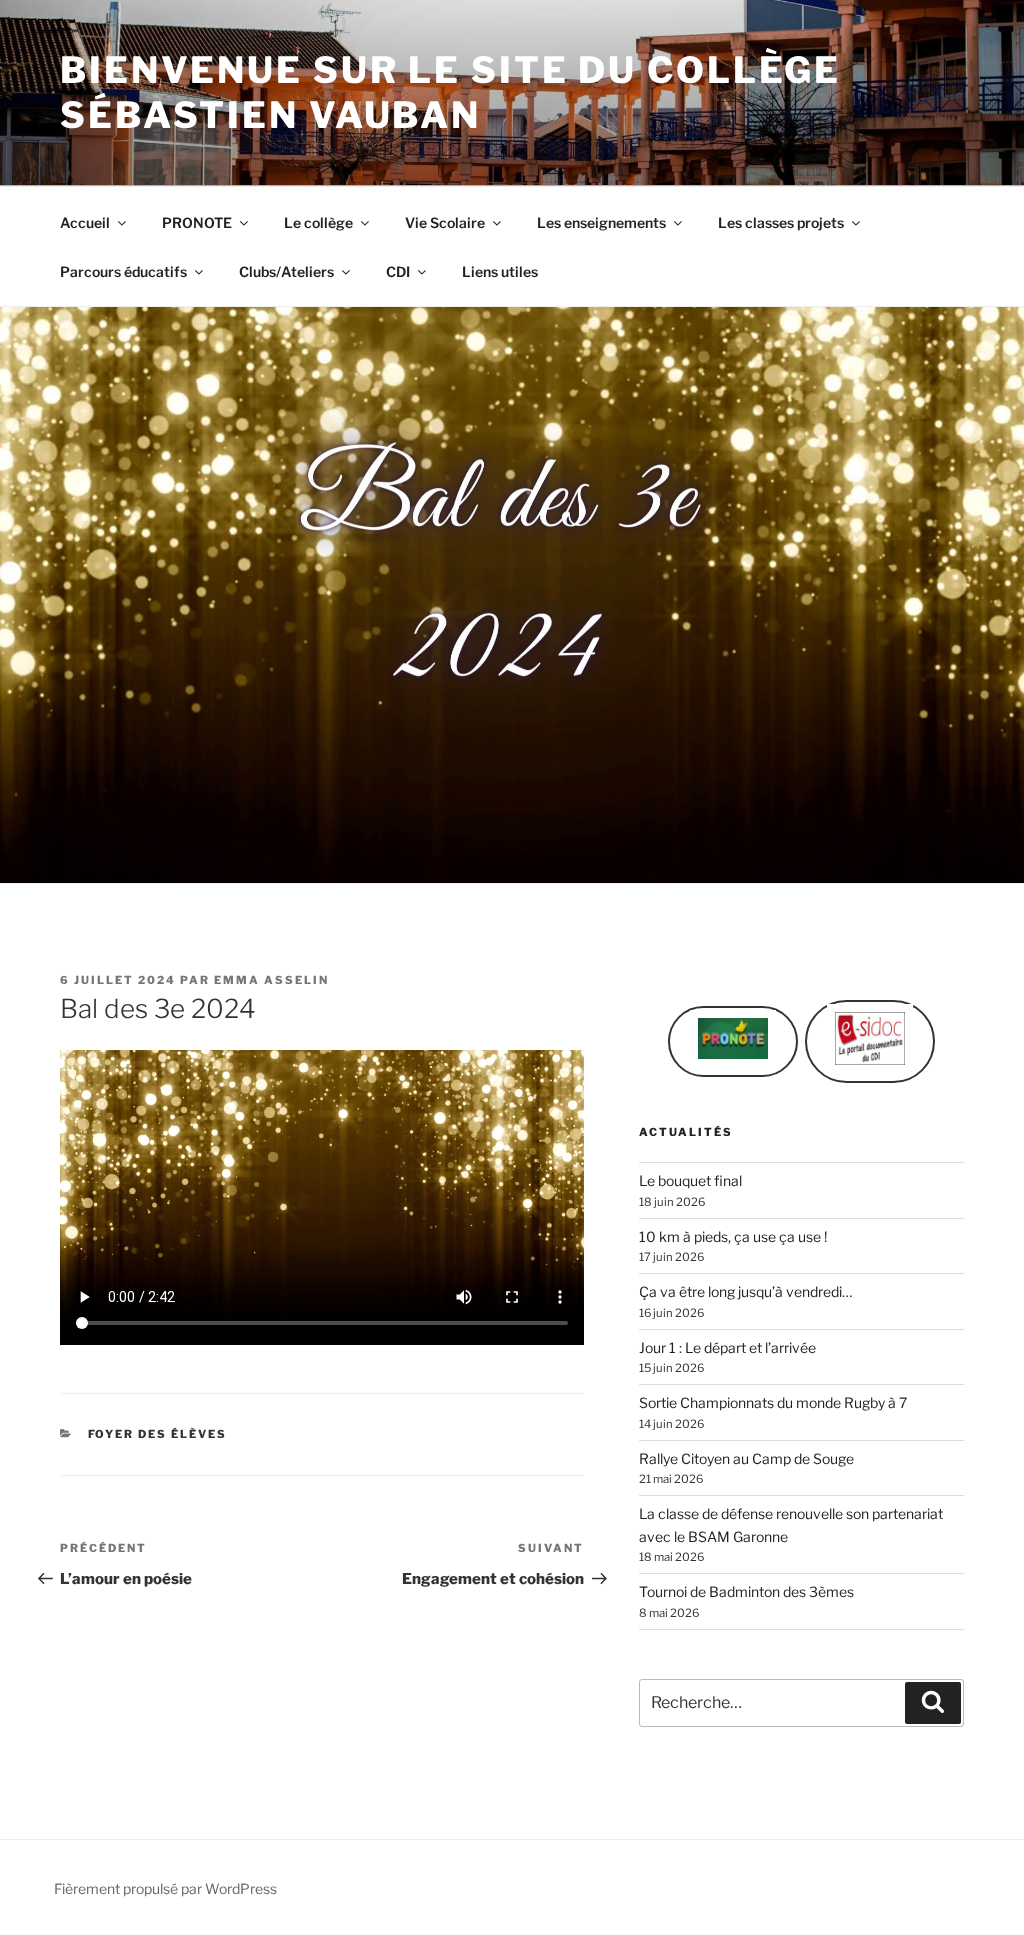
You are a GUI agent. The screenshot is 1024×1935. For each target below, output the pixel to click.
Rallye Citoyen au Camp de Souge (746, 1458)
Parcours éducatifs (123, 271)
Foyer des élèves (158, 1434)
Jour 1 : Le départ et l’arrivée (727, 1347)
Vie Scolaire (445, 222)
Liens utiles (500, 271)
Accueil (85, 222)
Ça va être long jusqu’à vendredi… (745, 1291)
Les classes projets (781, 222)
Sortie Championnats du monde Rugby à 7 (773, 1402)
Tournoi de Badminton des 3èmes (746, 1591)
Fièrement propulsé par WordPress (165, 1888)
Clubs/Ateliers (286, 271)
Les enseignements (601, 222)
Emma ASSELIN (271, 980)
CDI (398, 271)
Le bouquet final (690, 1180)
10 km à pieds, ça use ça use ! (733, 1236)
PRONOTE (197, 222)
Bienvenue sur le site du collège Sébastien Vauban (450, 92)
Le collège (318, 222)
